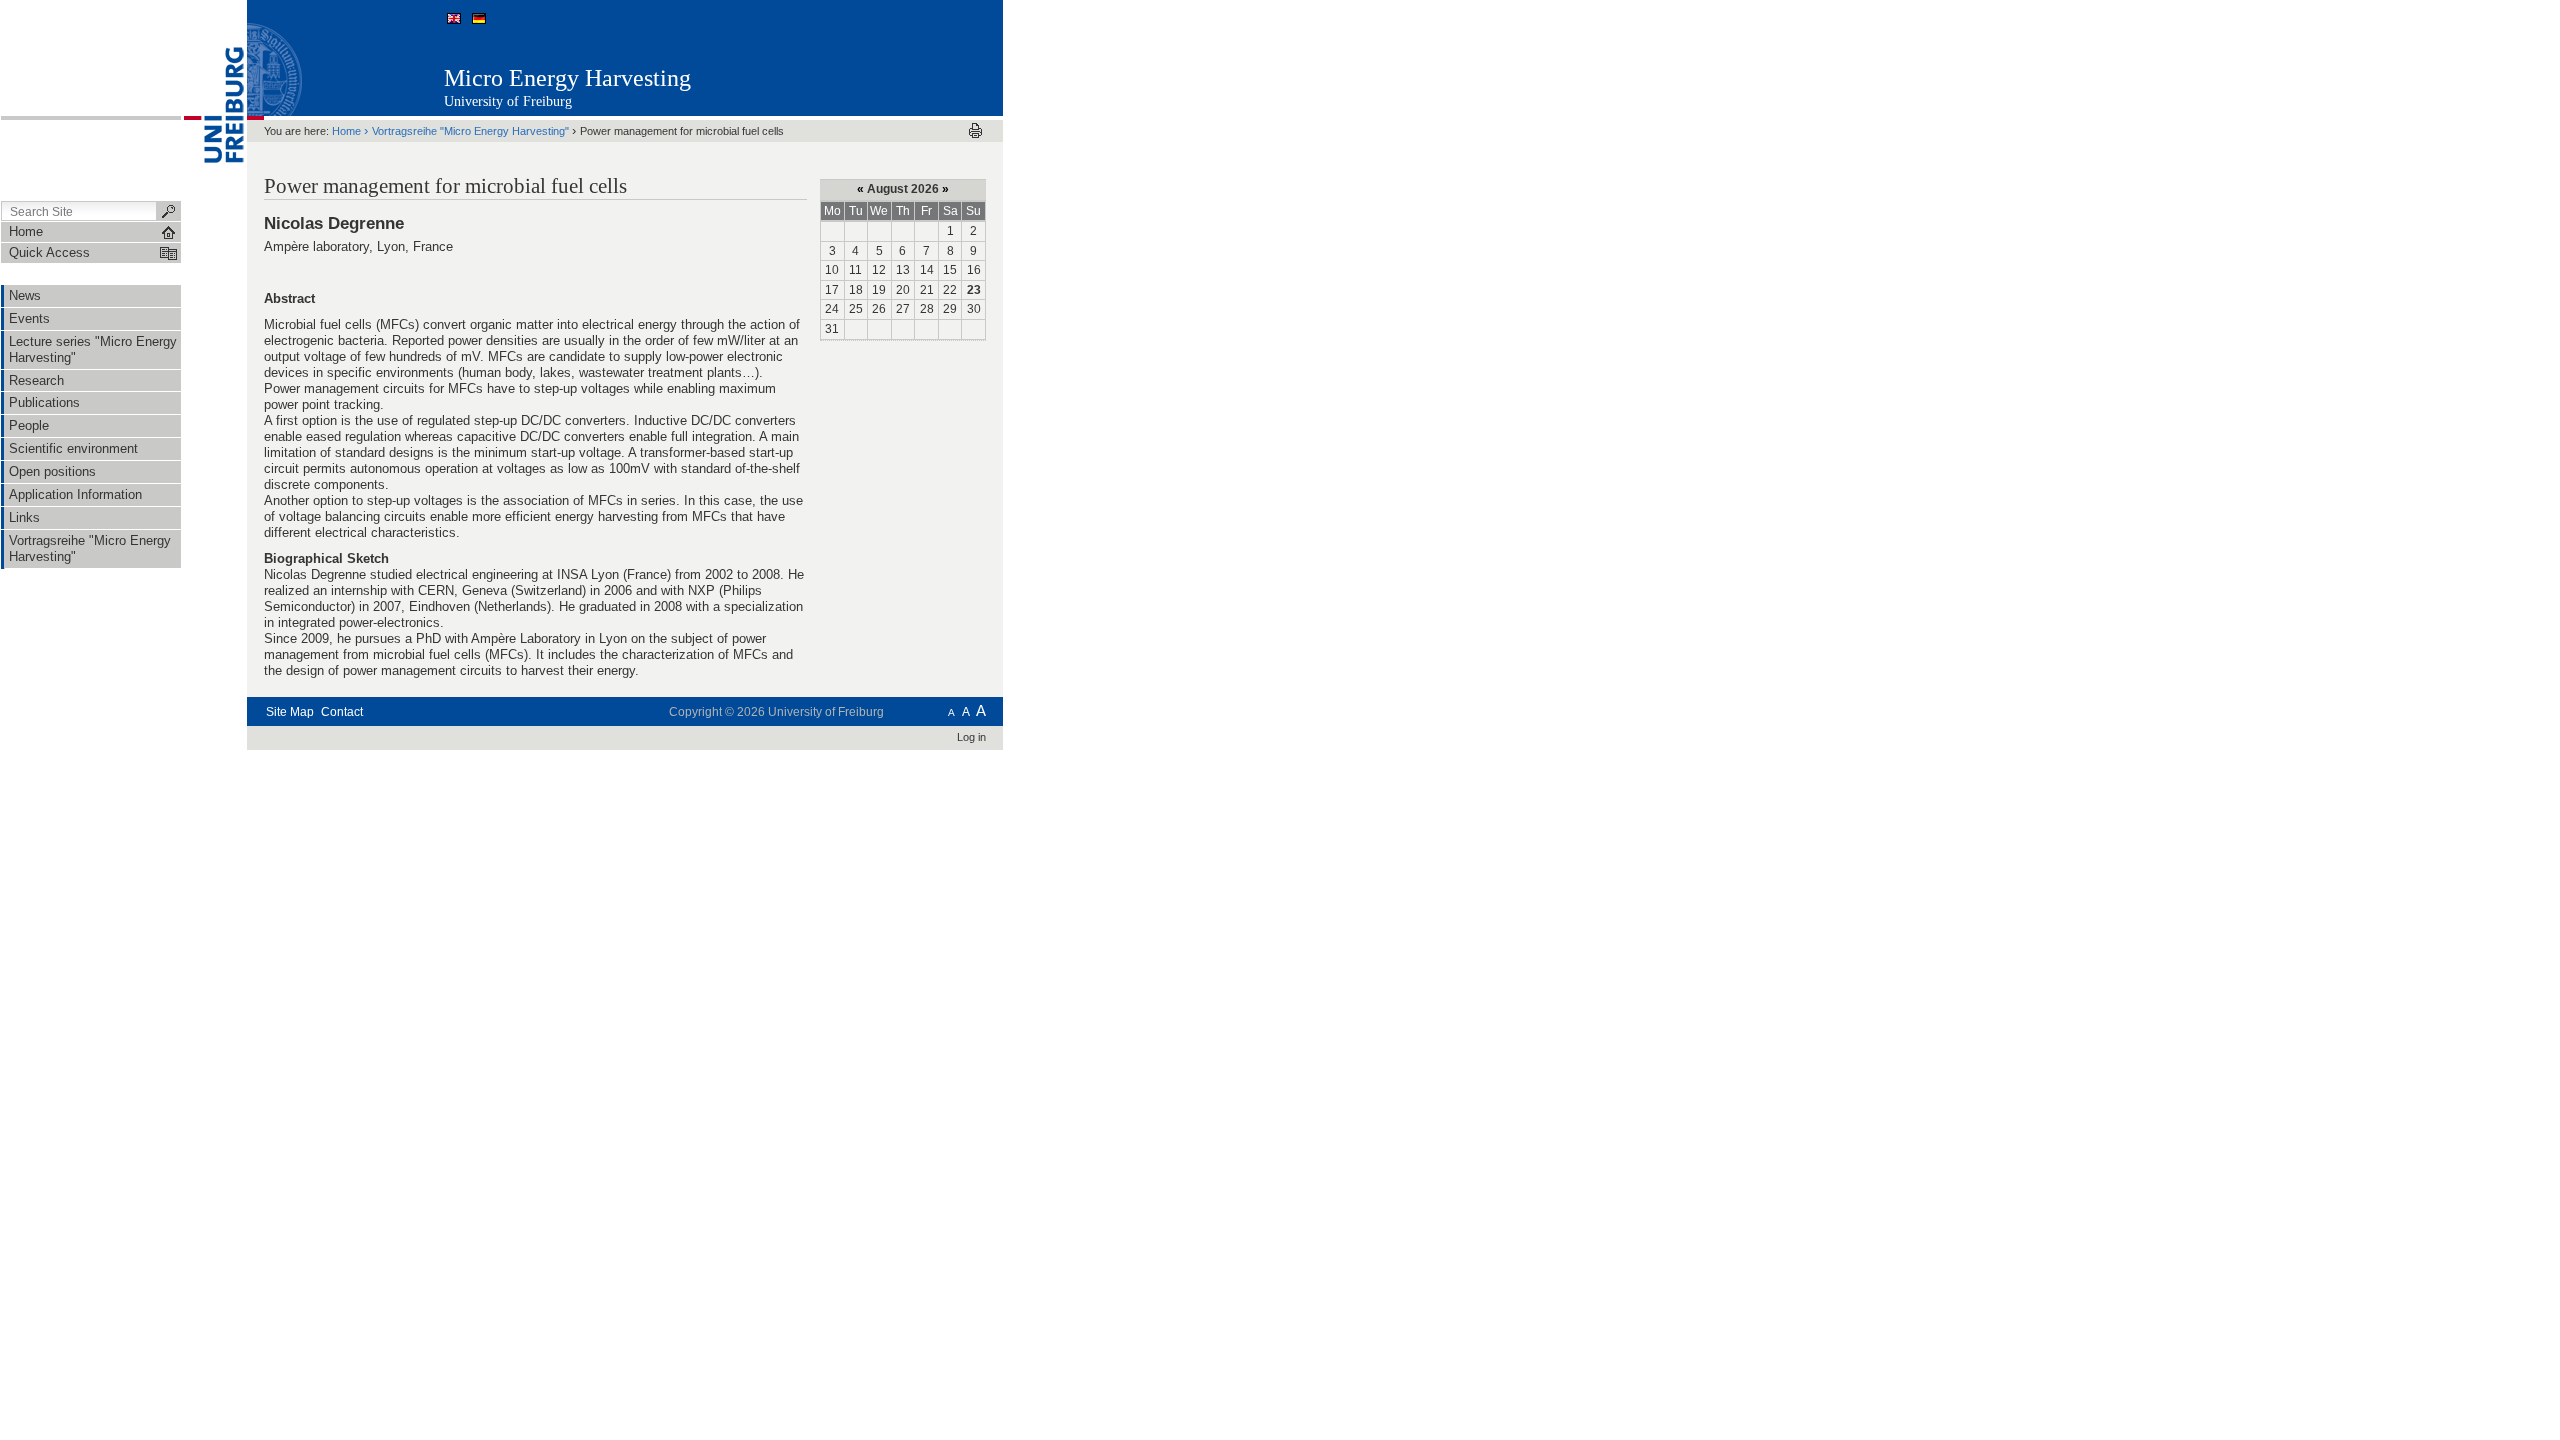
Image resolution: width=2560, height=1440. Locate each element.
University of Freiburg (508, 101)
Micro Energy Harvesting (567, 78)
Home (346, 131)
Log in (971, 737)
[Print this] (975, 130)
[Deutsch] (478, 18)
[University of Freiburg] (214, 99)
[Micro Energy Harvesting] (904, 57)
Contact (342, 712)
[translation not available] (456, 18)
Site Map (290, 712)
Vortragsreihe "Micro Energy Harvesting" (470, 131)
